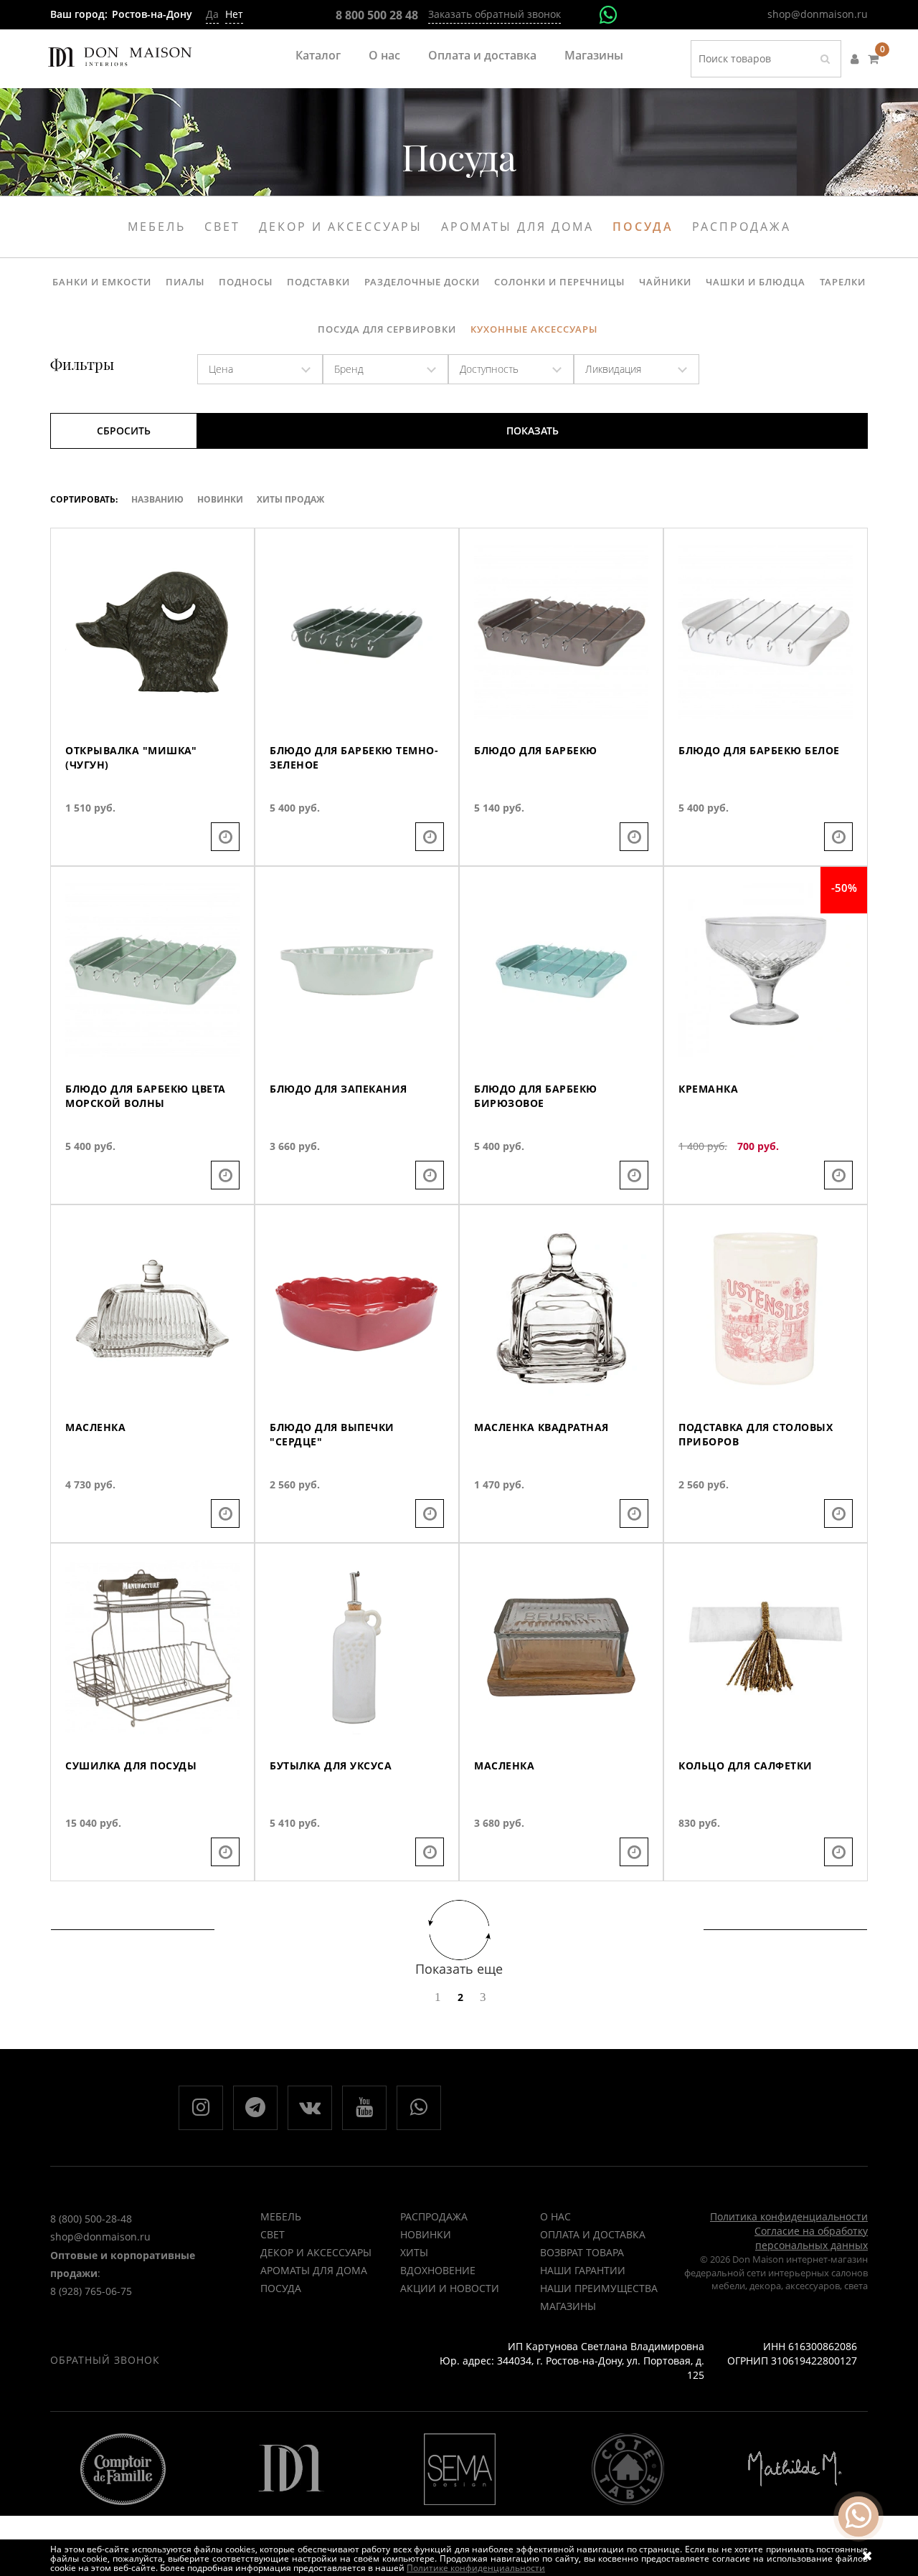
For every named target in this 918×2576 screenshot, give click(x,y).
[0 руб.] (873, 59)
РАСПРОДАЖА (434, 2216)
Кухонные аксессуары (534, 329)
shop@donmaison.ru (818, 14)
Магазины (594, 55)
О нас (384, 55)
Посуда (643, 227)
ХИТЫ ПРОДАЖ (290, 499)
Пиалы (185, 282)
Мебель (157, 227)
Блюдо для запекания (339, 1089)
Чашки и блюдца (756, 282)
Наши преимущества (599, 2288)
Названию (157, 499)
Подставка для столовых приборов (756, 1434)
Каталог (318, 55)
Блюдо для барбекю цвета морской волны (146, 1096)
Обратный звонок (105, 2360)
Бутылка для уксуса (331, 1765)
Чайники (665, 282)
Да (212, 14)
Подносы (246, 282)
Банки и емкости (102, 282)
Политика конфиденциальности (789, 2216)
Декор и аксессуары (341, 227)
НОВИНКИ (426, 2234)
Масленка (95, 1427)
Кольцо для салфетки (746, 1765)
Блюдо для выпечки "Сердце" (332, 1434)
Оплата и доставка (482, 55)
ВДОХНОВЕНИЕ (438, 2270)
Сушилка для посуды (131, 1765)
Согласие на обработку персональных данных (811, 2238)
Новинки (220, 499)
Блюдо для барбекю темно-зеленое (354, 757)
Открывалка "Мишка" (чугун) (131, 757)
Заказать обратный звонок (495, 14)
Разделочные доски (422, 282)
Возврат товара (582, 2252)
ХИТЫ (414, 2252)
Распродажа (742, 227)
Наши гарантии (583, 2270)
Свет (222, 227)
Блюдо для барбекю (536, 750)
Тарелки (843, 282)
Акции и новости (450, 2288)
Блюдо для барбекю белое (759, 750)
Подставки (318, 282)
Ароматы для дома (517, 227)
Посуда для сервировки (387, 329)
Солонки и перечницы (559, 282)
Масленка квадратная (541, 1427)
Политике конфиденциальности (476, 2568)
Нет (234, 14)
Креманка (708, 1089)
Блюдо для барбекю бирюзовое (536, 1096)
